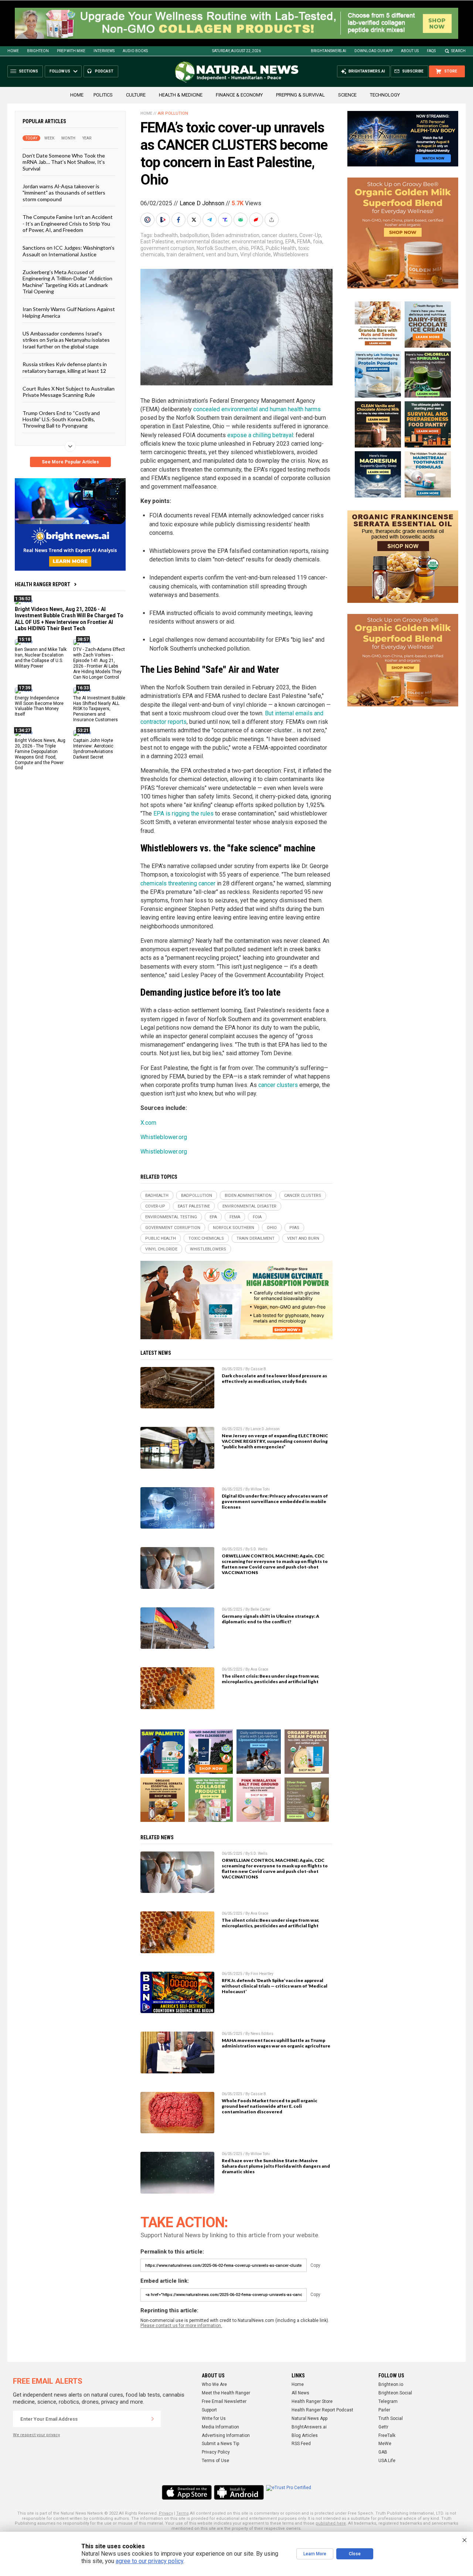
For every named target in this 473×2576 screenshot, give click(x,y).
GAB (383, 2452)
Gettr (383, 2427)
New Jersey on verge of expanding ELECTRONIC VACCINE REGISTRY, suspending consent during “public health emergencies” (275, 1441)
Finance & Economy (239, 95)
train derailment (185, 254)
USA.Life (387, 2461)
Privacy (166, 2513)
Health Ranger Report (42, 584)
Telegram (388, 2401)
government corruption (167, 248)
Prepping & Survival (300, 95)
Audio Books (135, 51)
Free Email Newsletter (224, 2401)
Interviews (104, 51)
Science (347, 95)
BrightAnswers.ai (329, 51)
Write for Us (214, 2418)
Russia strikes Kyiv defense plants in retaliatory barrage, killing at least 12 (65, 367)
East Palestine (157, 242)
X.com (148, 1123)
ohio (244, 248)
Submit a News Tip (220, 2444)
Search (458, 51)
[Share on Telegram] (210, 220)
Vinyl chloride (256, 254)
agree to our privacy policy (149, 2561)
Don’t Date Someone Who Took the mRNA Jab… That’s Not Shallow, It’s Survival (64, 162)
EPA (290, 242)
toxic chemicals (206, 1238)
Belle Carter (261, 1609)
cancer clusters (279, 235)
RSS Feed (301, 2444)
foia (318, 242)
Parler (384, 2410)
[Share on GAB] (241, 220)
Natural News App (309, 2418)
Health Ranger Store (312, 2401)
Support (209, 2410)
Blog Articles (305, 2435)
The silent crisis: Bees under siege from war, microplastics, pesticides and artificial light (270, 1679)
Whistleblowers (291, 254)
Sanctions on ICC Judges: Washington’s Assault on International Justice (69, 251)
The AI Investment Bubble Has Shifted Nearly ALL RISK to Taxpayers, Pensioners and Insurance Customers (99, 709)
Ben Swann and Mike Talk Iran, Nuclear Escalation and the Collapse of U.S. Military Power (41, 658)
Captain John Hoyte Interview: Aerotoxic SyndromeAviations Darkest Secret (93, 749)
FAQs (431, 51)
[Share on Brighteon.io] (164, 220)
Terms (183, 2513)
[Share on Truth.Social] (226, 220)
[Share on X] (195, 220)
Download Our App (374, 51)
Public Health (281, 248)
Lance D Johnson (202, 203)
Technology (385, 95)
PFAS (257, 248)
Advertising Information (226, 2435)
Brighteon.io (391, 2384)
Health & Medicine (181, 95)
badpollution (194, 235)
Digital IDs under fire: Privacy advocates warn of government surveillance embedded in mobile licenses (275, 1501)
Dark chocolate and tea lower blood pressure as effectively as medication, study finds (274, 1378)
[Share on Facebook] (179, 220)
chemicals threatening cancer (178, 883)
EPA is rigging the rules (183, 813)
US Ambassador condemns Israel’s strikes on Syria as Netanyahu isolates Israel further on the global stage (66, 340)
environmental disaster (203, 242)
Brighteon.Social (395, 2393)
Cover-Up (310, 235)
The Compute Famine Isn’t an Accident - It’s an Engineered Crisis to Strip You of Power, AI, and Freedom (68, 223)
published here (331, 2523)
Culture (136, 95)
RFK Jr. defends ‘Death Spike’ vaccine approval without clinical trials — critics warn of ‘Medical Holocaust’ (275, 1986)
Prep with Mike (71, 51)
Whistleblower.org (164, 1137)
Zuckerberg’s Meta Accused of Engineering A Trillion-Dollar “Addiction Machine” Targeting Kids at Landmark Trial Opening (67, 282)
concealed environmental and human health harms (257, 409)
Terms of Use (215, 2461)
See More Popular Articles (70, 462)
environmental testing (257, 242)
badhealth (166, 235)
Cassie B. (259, 1369)
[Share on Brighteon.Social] (148, 220)
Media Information (220, 2427)
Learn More (315, 2554)
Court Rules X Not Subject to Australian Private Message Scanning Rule (69, 392)
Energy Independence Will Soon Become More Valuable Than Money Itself (39, 706)
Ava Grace (259, 1669)
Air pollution (173, 113)
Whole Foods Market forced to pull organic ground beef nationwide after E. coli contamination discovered (270, 2106)
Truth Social (391, 2418)
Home (13, 51)
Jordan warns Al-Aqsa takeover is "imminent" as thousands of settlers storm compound (64, 193)
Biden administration (235, 235)
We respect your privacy (36, 2435)
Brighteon (38, 51)
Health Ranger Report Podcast (322, 2410)
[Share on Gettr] (257, 220)
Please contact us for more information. (181, 2326)
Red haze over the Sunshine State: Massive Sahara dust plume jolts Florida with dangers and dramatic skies (276, 2166)
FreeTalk (387, 2435)
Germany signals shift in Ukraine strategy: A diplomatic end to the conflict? (270, 1619)
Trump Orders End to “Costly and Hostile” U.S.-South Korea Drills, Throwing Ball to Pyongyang (61, 419)
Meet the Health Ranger (226, 2393)
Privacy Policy (216, 2452)
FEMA (304, 242)
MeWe (385, 2444)
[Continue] (153, 2419)
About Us (410, 51)
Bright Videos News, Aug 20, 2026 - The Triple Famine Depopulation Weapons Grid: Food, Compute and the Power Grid (40, 754)
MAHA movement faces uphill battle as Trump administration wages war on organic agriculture (276, 2043)
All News (300, 2393)
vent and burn (222, 254)
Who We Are (214, 2384)
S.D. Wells (259, 1549)
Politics (103, 95)
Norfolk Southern (217, 248)
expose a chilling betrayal (260, 435)
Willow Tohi (260, 1489)
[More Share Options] (272, 220)
